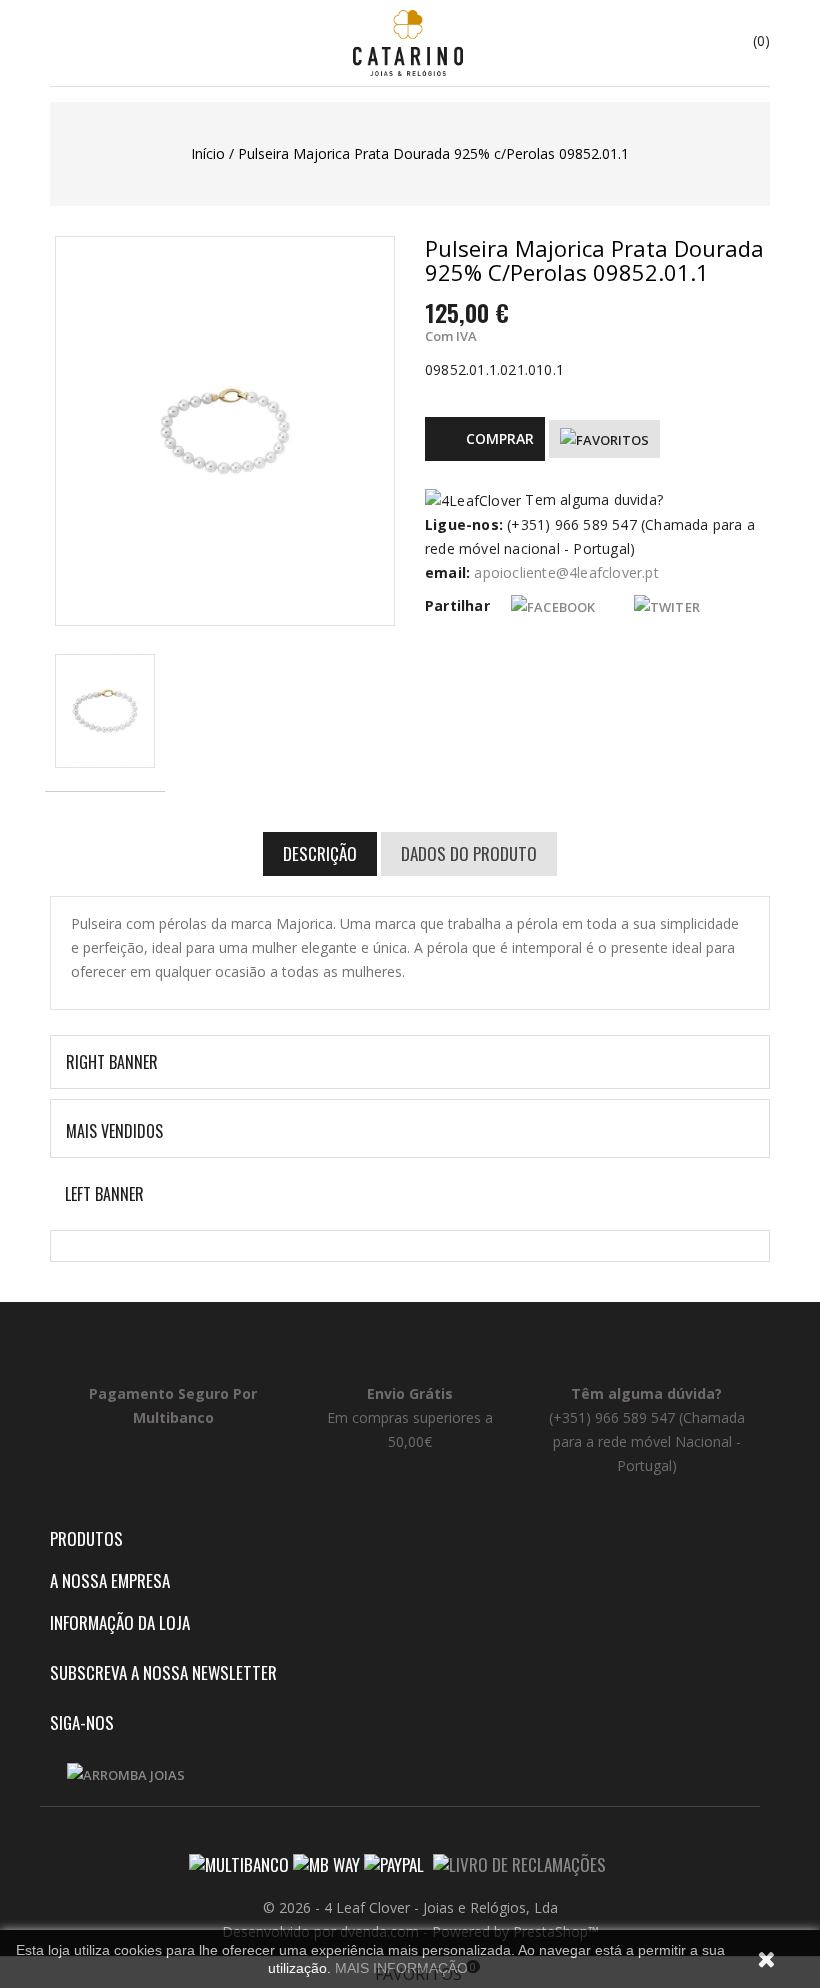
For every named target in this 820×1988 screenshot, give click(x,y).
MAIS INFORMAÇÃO (401, 1968)
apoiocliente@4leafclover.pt (566, 572)
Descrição (320, 853)
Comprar (500, 438)
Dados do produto (469, 853)
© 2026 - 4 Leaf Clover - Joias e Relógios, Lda (410, 1907)
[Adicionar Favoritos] (604, 439)
